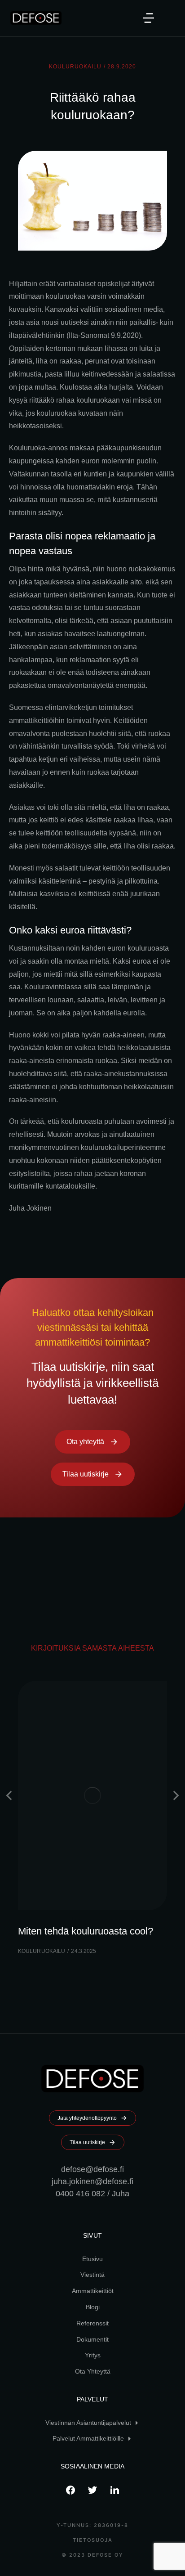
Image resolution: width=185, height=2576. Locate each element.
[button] (149, 18)
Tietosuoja (93, 2540)
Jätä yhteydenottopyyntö (87, 2118)
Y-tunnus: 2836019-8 (92, 2525)
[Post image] (92, 1796)
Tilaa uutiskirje (86, 1474)
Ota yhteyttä (85, 1442)
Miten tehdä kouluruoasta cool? (86, 1931)
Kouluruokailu (75, 67)
